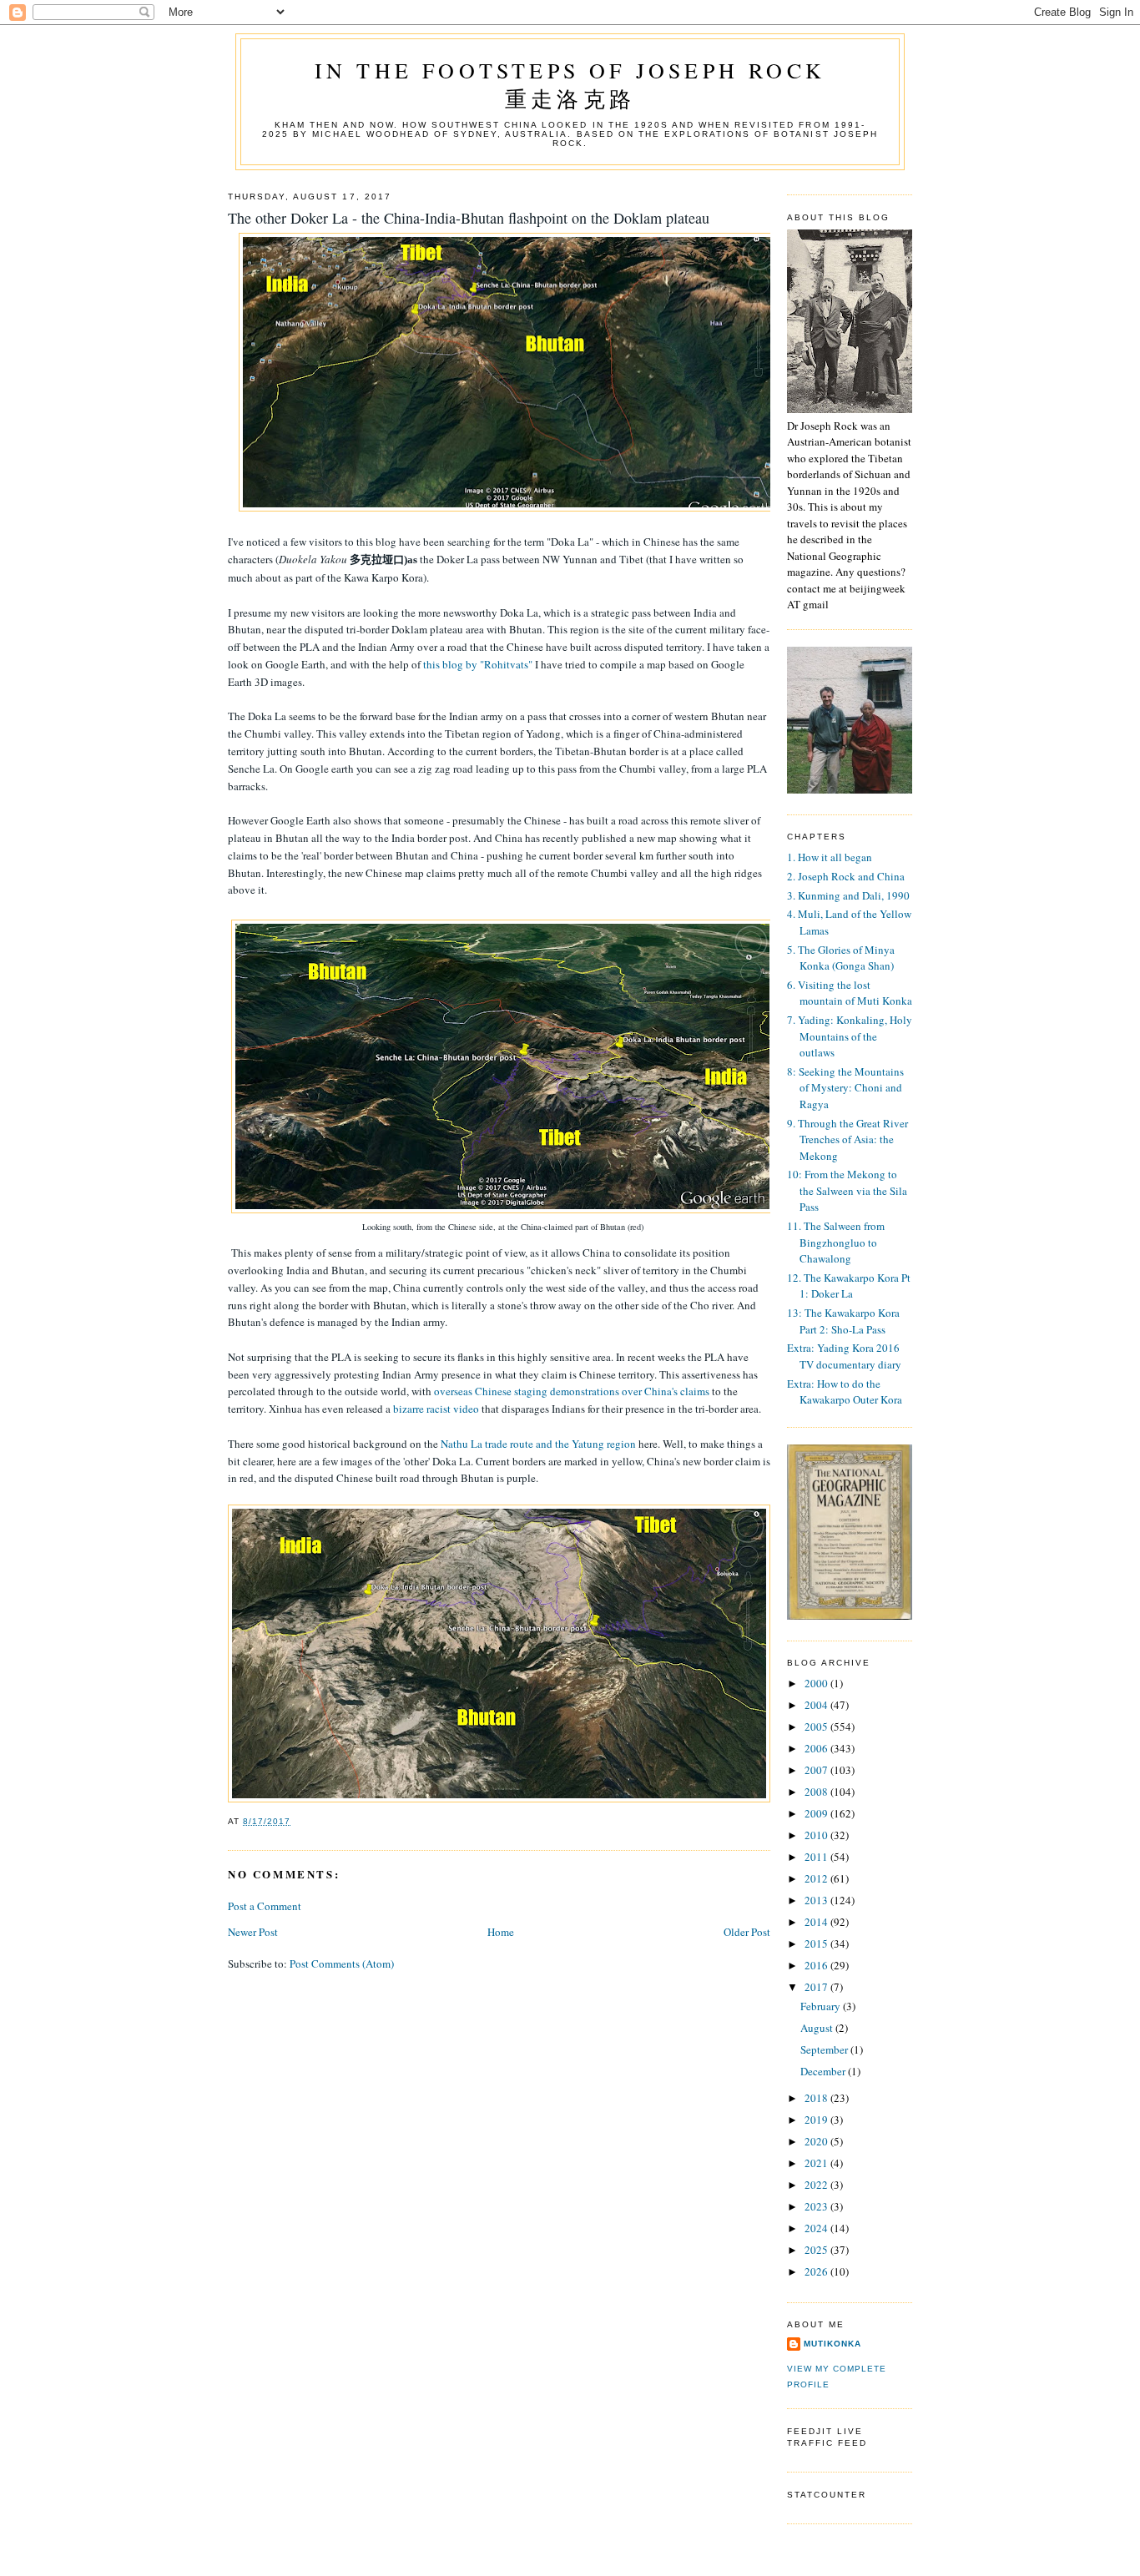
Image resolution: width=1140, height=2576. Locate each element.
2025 (817, 2250)
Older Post (747, 1932)
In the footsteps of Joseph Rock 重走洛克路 (570, 84)
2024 (817, 2228)
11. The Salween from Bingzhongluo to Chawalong (836, 1242)
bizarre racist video (436, 1409)
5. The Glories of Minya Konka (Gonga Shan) (841, 958)
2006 (817, 1748)
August (818, 2028)
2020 (817, 2141)
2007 (817, 1770)
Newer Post (253, 1932)
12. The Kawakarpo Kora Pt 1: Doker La (849, 1286)
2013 (817, 1900)
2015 (817, 1943)
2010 (817, 1835)
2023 (817, 2206)
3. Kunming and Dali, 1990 (848, 895)
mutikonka (832, 2344)
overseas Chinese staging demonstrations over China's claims (572, 1391)
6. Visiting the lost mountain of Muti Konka (850, 993)
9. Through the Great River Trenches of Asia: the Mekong (847, 1139)
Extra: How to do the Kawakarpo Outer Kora (845, 1392)
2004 (817, 1705)
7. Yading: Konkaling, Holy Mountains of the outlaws (850, 1036)
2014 (817, 1922)
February (822, 2006)
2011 (817, 1857)
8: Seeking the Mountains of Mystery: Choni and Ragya (845, 1088)
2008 (817, 1792)
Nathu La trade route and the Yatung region (538, 1444)
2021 (817, 2163)
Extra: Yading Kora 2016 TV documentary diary (844, 1356)
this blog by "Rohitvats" (478, 664)
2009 (817, 1813)
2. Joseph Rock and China (846, 876)
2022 (817, 2185)
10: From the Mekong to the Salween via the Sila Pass (847, 1190)
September (825, 2049)
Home (501, 1932)
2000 (817, 1683)
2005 (817, 1727)
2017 (817, 1987)
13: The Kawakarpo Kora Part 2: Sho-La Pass (843, 1321)
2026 (817, 2271)
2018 (817, 2098)
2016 (817, 1965)
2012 (817, 1878)
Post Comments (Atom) (342, 1964)
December (824, 2071)
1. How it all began (830, 857)
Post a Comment (265, 1906)
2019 (817, 2120)
